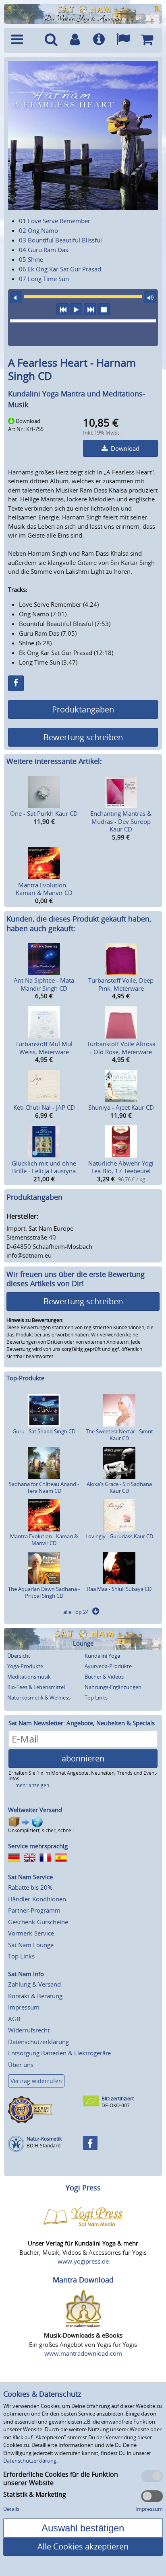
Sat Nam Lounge (31, 1945)
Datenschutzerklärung (38, 2042)
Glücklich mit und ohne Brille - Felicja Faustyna (44, 1167)
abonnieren (83, 1758)
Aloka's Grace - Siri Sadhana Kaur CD (119, 1487)
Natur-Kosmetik (44, 2139)
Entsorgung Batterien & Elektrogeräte (59, 2053)
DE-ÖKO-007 (116, 2105)
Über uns (21, 2065)
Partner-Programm (34, 1910)
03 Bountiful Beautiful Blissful (60, 240)
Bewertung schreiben (83, 737)
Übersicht (19, 1656)
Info (99, 40)
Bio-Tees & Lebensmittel (36, 1687)
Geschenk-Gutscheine (38, 1922)
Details (11, 2509)
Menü (23, 40)
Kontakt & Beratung (35, 1996)
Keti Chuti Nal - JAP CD (44, 1107)
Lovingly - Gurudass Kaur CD (119, 1536)
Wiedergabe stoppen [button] (104, 309)
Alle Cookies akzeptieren (83, 2546)
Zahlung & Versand (34, 1984)
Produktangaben (83, 709)
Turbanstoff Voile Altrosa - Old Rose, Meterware (121, 1048)
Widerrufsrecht (29, 2030)
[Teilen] (16, 683)
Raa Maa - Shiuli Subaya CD (119, 1589)
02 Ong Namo (38, 230)
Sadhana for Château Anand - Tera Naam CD (44, 1487)
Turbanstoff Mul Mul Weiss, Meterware (44, 1048)
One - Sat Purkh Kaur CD (44, 813)
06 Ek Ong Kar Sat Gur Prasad (60, 269)
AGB (14, 2019)
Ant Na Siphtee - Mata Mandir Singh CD (44, 984)
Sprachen (123, 40)
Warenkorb (147, 40)
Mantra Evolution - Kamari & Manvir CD (44, 889)
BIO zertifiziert (118, 2099)
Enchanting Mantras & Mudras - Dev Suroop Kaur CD (121, 821)
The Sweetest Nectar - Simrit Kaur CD (119, 1435)
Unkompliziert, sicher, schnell (41, 1830)
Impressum (24, 2007)
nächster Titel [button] (90, 309)
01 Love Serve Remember (55, 221)
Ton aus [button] (16, 297)
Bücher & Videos (104, 1677)
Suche (51, 40)
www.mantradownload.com (83, 2353)
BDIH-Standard (44, 2146)
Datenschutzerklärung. (30, 2461)
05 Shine (31, 259)
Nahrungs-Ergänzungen (113, 1687)
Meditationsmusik (29, 1677)
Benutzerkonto (75, 40)
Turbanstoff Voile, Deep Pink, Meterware (121, 984)
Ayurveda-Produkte (108, 1666)
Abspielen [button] (76, 309)
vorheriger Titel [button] (62, 309)
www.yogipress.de (83, 2261)
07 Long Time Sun (44, 279)
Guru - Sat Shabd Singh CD (44, 1431)
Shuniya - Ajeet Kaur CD (121, 1107)
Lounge (83, 1643)
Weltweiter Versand (35, 1810)
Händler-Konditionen (37, 1899)
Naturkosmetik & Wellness (39, 1697)
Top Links (96, 1697)
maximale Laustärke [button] (150, 297)
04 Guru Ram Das (44, 250)
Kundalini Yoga (102, 1656)
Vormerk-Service (31, 1933)
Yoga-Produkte (25, 1666)
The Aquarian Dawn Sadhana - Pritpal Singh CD (44, 1592)
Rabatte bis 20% (30, 1887)
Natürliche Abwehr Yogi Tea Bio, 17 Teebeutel (121, 1167)
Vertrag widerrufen (36, 2081)
